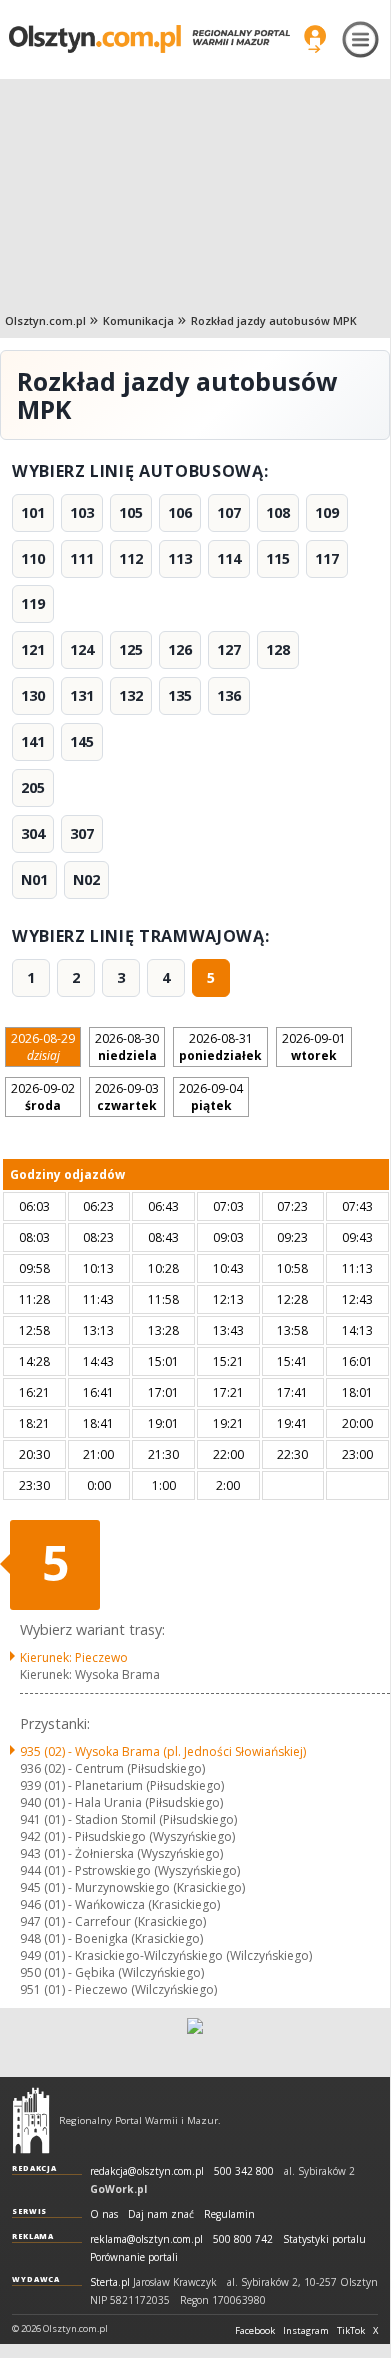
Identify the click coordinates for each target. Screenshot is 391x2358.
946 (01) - (120, 1904)
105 (131, 512)
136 (229, 695)
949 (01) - (166, 1955)
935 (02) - (163, 1751)
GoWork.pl (118, 2189)
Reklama (33, 2236)
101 (33, 512)
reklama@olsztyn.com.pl (146, 2239)
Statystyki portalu (324, 2239)
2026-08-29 (43, 1047)
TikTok (351, 2331)
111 (82, 558)
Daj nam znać (161, 2214)
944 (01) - (130, 1870)
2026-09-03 (127, 1097)
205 (33, 787)
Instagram (306, 2331)
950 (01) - (112, 1972)
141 (33, 741)
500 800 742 (243, 2239)
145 (82, 741)
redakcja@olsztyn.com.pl (147, 2171)
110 (33, 558)
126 (180, 649)
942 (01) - (127, 1836)
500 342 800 (244, 2171)
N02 (86, 879)
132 (131, 695)
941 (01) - (128, 1819)
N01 (34, 879)
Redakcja (34, 2168)
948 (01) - (111, 1938)
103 (82, 512)
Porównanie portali (134, 2257)
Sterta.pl (110, 2282)
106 (180, 512)
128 (278, 649)
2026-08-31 (220, 1047)
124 (82, 649)
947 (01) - (113, 1921)
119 (33, 603)
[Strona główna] (149, 38)
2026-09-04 (211, 1097)
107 (229, 512)
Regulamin (229, 2214)
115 (278, 558)
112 (131, 558)
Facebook (255, 2331)
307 (82, 833)
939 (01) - (122, 1785)
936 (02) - (112, 1768)
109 (327, 512)
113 (180, 558)
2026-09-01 (314, 1047)
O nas (104, 2214)
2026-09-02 (43, 1097)
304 (33, 833)
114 (229, 558)
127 (229, 649)
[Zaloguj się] (315, 39)
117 (327, 558)
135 (180, 695)
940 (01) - (121, 1802)
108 (278, 512)
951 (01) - (118, 1989)
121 (33, 649)
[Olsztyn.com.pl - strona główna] (31, 2120)
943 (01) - (121, 1853)
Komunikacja (138, 320)
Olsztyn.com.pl (45, 320)
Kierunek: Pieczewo (74, 1657)
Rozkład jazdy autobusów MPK (274, 320)
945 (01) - (132, 1887)
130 (33, 695)
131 (82, 695)
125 (131, 649)
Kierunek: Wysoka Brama (90, 1674)
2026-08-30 (127, 1047)
